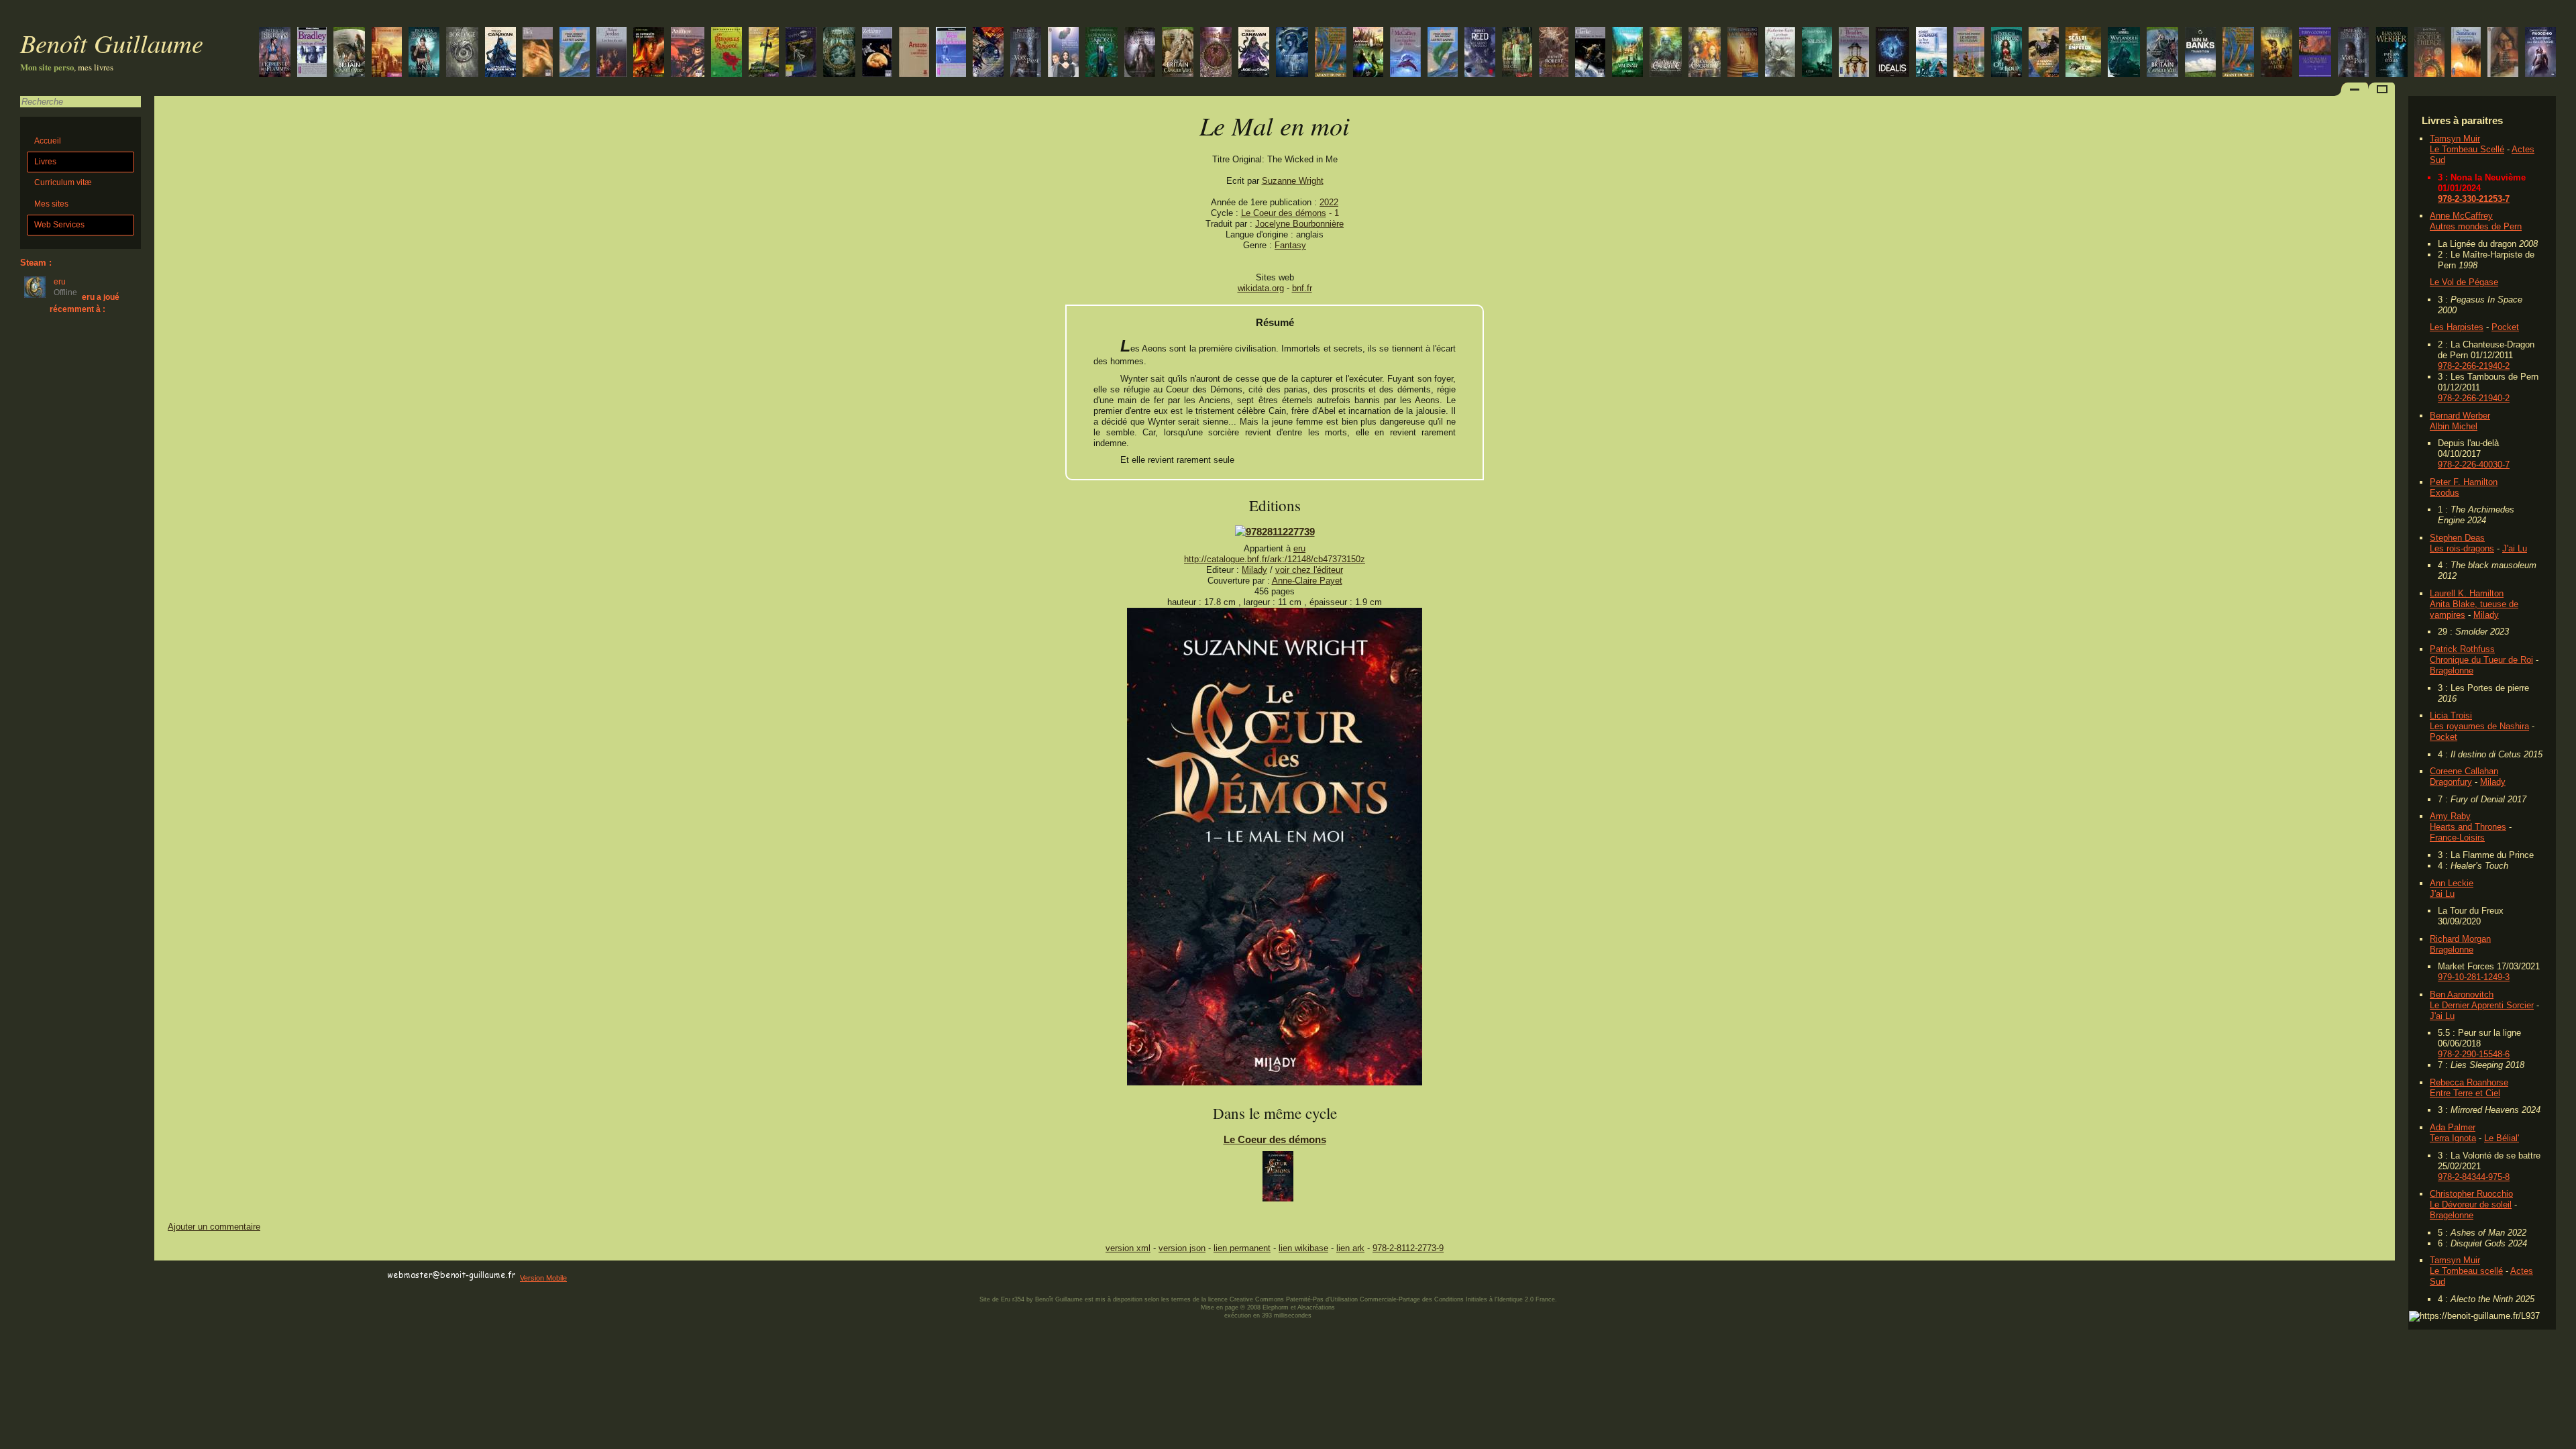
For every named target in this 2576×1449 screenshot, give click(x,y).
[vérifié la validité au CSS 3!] (239, 1276)
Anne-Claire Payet (1307, 581)
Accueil (48, 141)
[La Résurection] (462, 53)
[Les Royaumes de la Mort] (1102, 53)
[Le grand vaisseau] (1480, 53)
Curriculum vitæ (63, 182)
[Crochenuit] (839, 53)
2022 (1329, 202)
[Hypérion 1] (2466, 53)
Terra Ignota (2453, 1138)
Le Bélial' (2502, 1138)
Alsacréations (1316, 1307)
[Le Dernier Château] (1368, 53)
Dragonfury (2451, 782)
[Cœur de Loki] (1554, 53)
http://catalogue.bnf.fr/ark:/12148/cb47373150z (1275, 559)
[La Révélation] (1743, 53)
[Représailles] (1705, 53)
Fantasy (1290, 245)
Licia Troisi (2451, 715)
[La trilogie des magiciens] (1780, 53)
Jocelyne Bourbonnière (1299, 224)
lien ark (1350, 1248)
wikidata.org (1261, 288)
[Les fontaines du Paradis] (1590, 53)
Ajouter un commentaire (214, 1227)
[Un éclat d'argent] (2162, 53)
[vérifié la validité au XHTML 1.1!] (181, 1276)
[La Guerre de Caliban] (988, 53)
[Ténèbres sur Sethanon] (387, 53)
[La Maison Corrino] (2238, 53)
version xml (1128, 1248)
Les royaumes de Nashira (2479, 726)
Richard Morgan (2460, 939)
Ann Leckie (2452, 883)
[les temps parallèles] (801, 53)
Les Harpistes (2457, 327)
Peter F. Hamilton (2464, 482)
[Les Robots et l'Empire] (1063, 53)
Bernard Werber (2460, 416)
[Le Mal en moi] (1275, 1082)
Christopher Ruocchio (2471, 1194)
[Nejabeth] (1216, 53)
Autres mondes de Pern (2476, 226)
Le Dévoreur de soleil (2471, 1204)
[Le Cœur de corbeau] (764, 53)
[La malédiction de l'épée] (951, 53)
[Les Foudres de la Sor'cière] (1140, 53)
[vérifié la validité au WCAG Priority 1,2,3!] (298, 1276)
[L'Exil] (1817, 53)
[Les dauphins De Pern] (1405, 53)
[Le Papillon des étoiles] (2392, 53)
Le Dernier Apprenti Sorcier (2482, 1005)
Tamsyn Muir (2455, 139)
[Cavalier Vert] (349, 53)
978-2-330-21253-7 (2474, 199)
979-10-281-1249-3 (2474, 977)
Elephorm (1276, 1307)
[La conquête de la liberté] (649, 53)
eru (1299, 548)
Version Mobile (543, 1278)
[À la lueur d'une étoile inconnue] (1892, 53)
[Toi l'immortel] (877, 53)
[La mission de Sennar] (2429, 53)
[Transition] (2200, 53)
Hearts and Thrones (2468, 827)
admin (2563, 1440)
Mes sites (51, 204)
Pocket (2505, 327)
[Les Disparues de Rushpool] (727, 53)
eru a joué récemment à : (85, 303)
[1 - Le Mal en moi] (1278, 1180)
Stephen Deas (2457, 538)
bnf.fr (1302, 288)
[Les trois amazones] (1854, 53)
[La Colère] (1627, 53)
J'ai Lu (2515, 548)
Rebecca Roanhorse (2469, 1082)
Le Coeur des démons (1284, 213)
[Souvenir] (538, 53)
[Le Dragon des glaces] (2044, 53)
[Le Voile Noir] (1178, 53)
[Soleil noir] (1292, 53)
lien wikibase (1303, 1248)
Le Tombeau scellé (2466, 1271)
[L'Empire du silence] (2540, 53)
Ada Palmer (2453, 1127)
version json (1182, 1248)
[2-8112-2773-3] (1275, 532)
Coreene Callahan (2464, 771)
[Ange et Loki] (2276, 53)
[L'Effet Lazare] (1443, 53)
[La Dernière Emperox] (2083, 53)
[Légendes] (2503, 53)
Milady (2486, 615)
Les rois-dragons (2462, 548)
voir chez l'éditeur (1309, 570)
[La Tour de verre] (1931, 53)
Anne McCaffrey (2461, 216)
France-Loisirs (2457, 838)
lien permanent (1242, 1248)
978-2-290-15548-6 (2474, 1054)
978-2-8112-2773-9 (1408, 1248)
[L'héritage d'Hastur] (312, 53)
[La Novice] (500, 53)
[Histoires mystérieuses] (688, 53)
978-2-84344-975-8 (2474, 1177)
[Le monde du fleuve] (1969, 53)
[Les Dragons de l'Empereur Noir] (1666, 53)
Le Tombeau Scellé (2467, 149)
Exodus (2445, 493)
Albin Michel (2454, 426)
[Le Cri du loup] (2006, 53)
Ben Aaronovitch (2462, 995)
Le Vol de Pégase (2464, 282)
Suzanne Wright (1293, 181)
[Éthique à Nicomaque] (914, 53)
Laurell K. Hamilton (2467, 593)
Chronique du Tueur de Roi (2481, 660)
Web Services (59, 225)
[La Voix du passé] (2353, 53)
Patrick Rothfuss (2462, 649)
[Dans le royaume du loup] (2124, 53)
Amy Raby (2450, 816)
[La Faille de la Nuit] (424, 53)
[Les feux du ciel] (1517, 53)
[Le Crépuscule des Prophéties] (2315, 53)
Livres (45, 162)
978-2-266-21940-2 (2474, 366)
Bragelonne (2452, 670)
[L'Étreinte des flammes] (275, 53)
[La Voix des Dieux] (1254, 53)
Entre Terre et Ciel (2465, 1093)
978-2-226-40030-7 (2474, 465)
